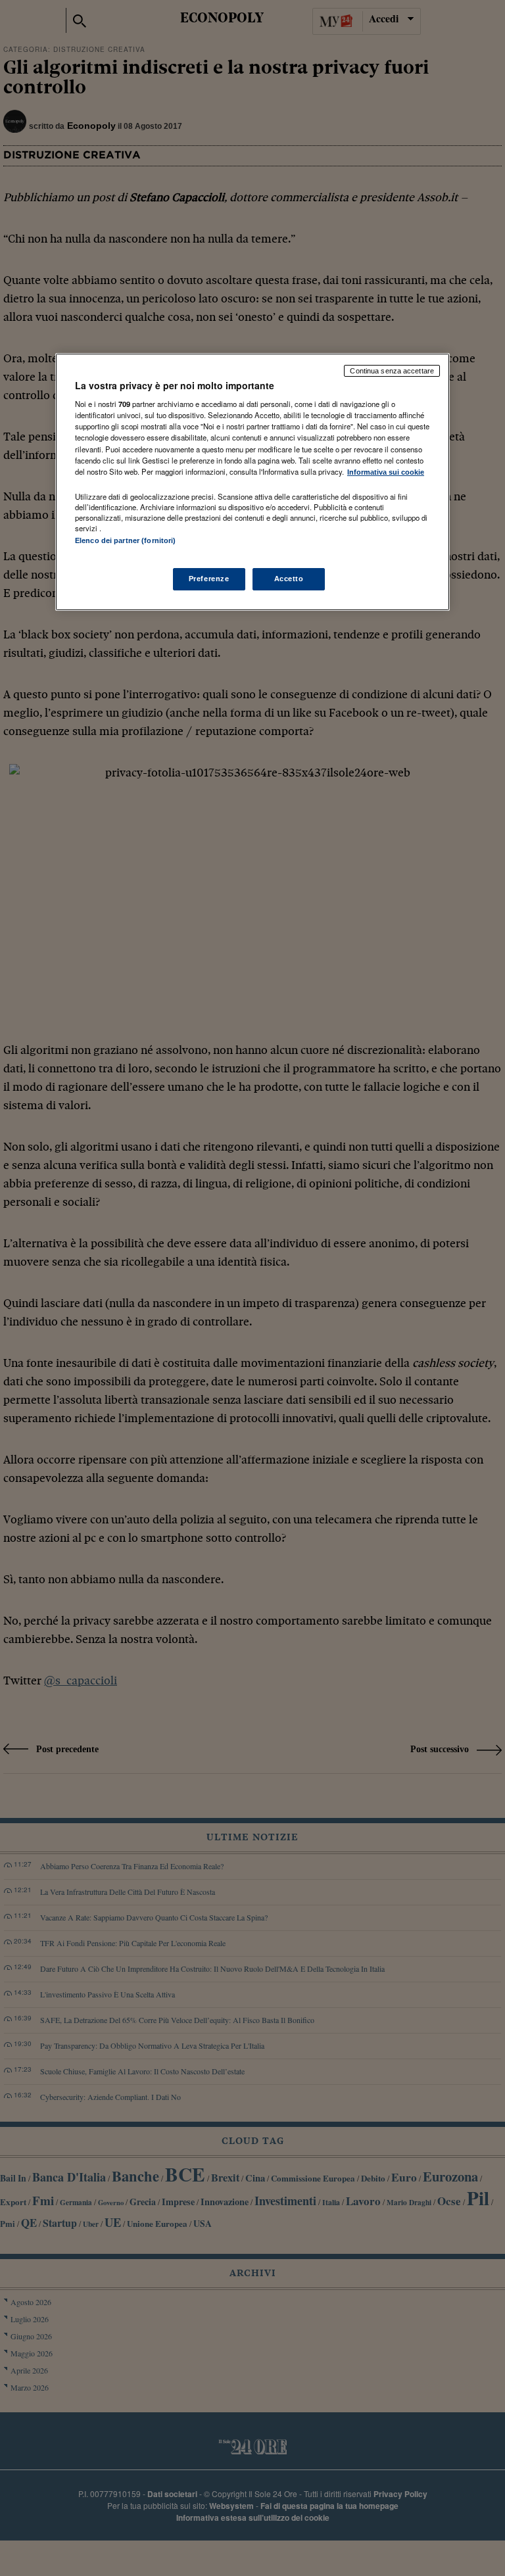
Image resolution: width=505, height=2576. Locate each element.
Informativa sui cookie (386, 472)
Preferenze (209, 579)
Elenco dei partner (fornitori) (125, 540)
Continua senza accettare (392, 371)
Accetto (289, 579)
